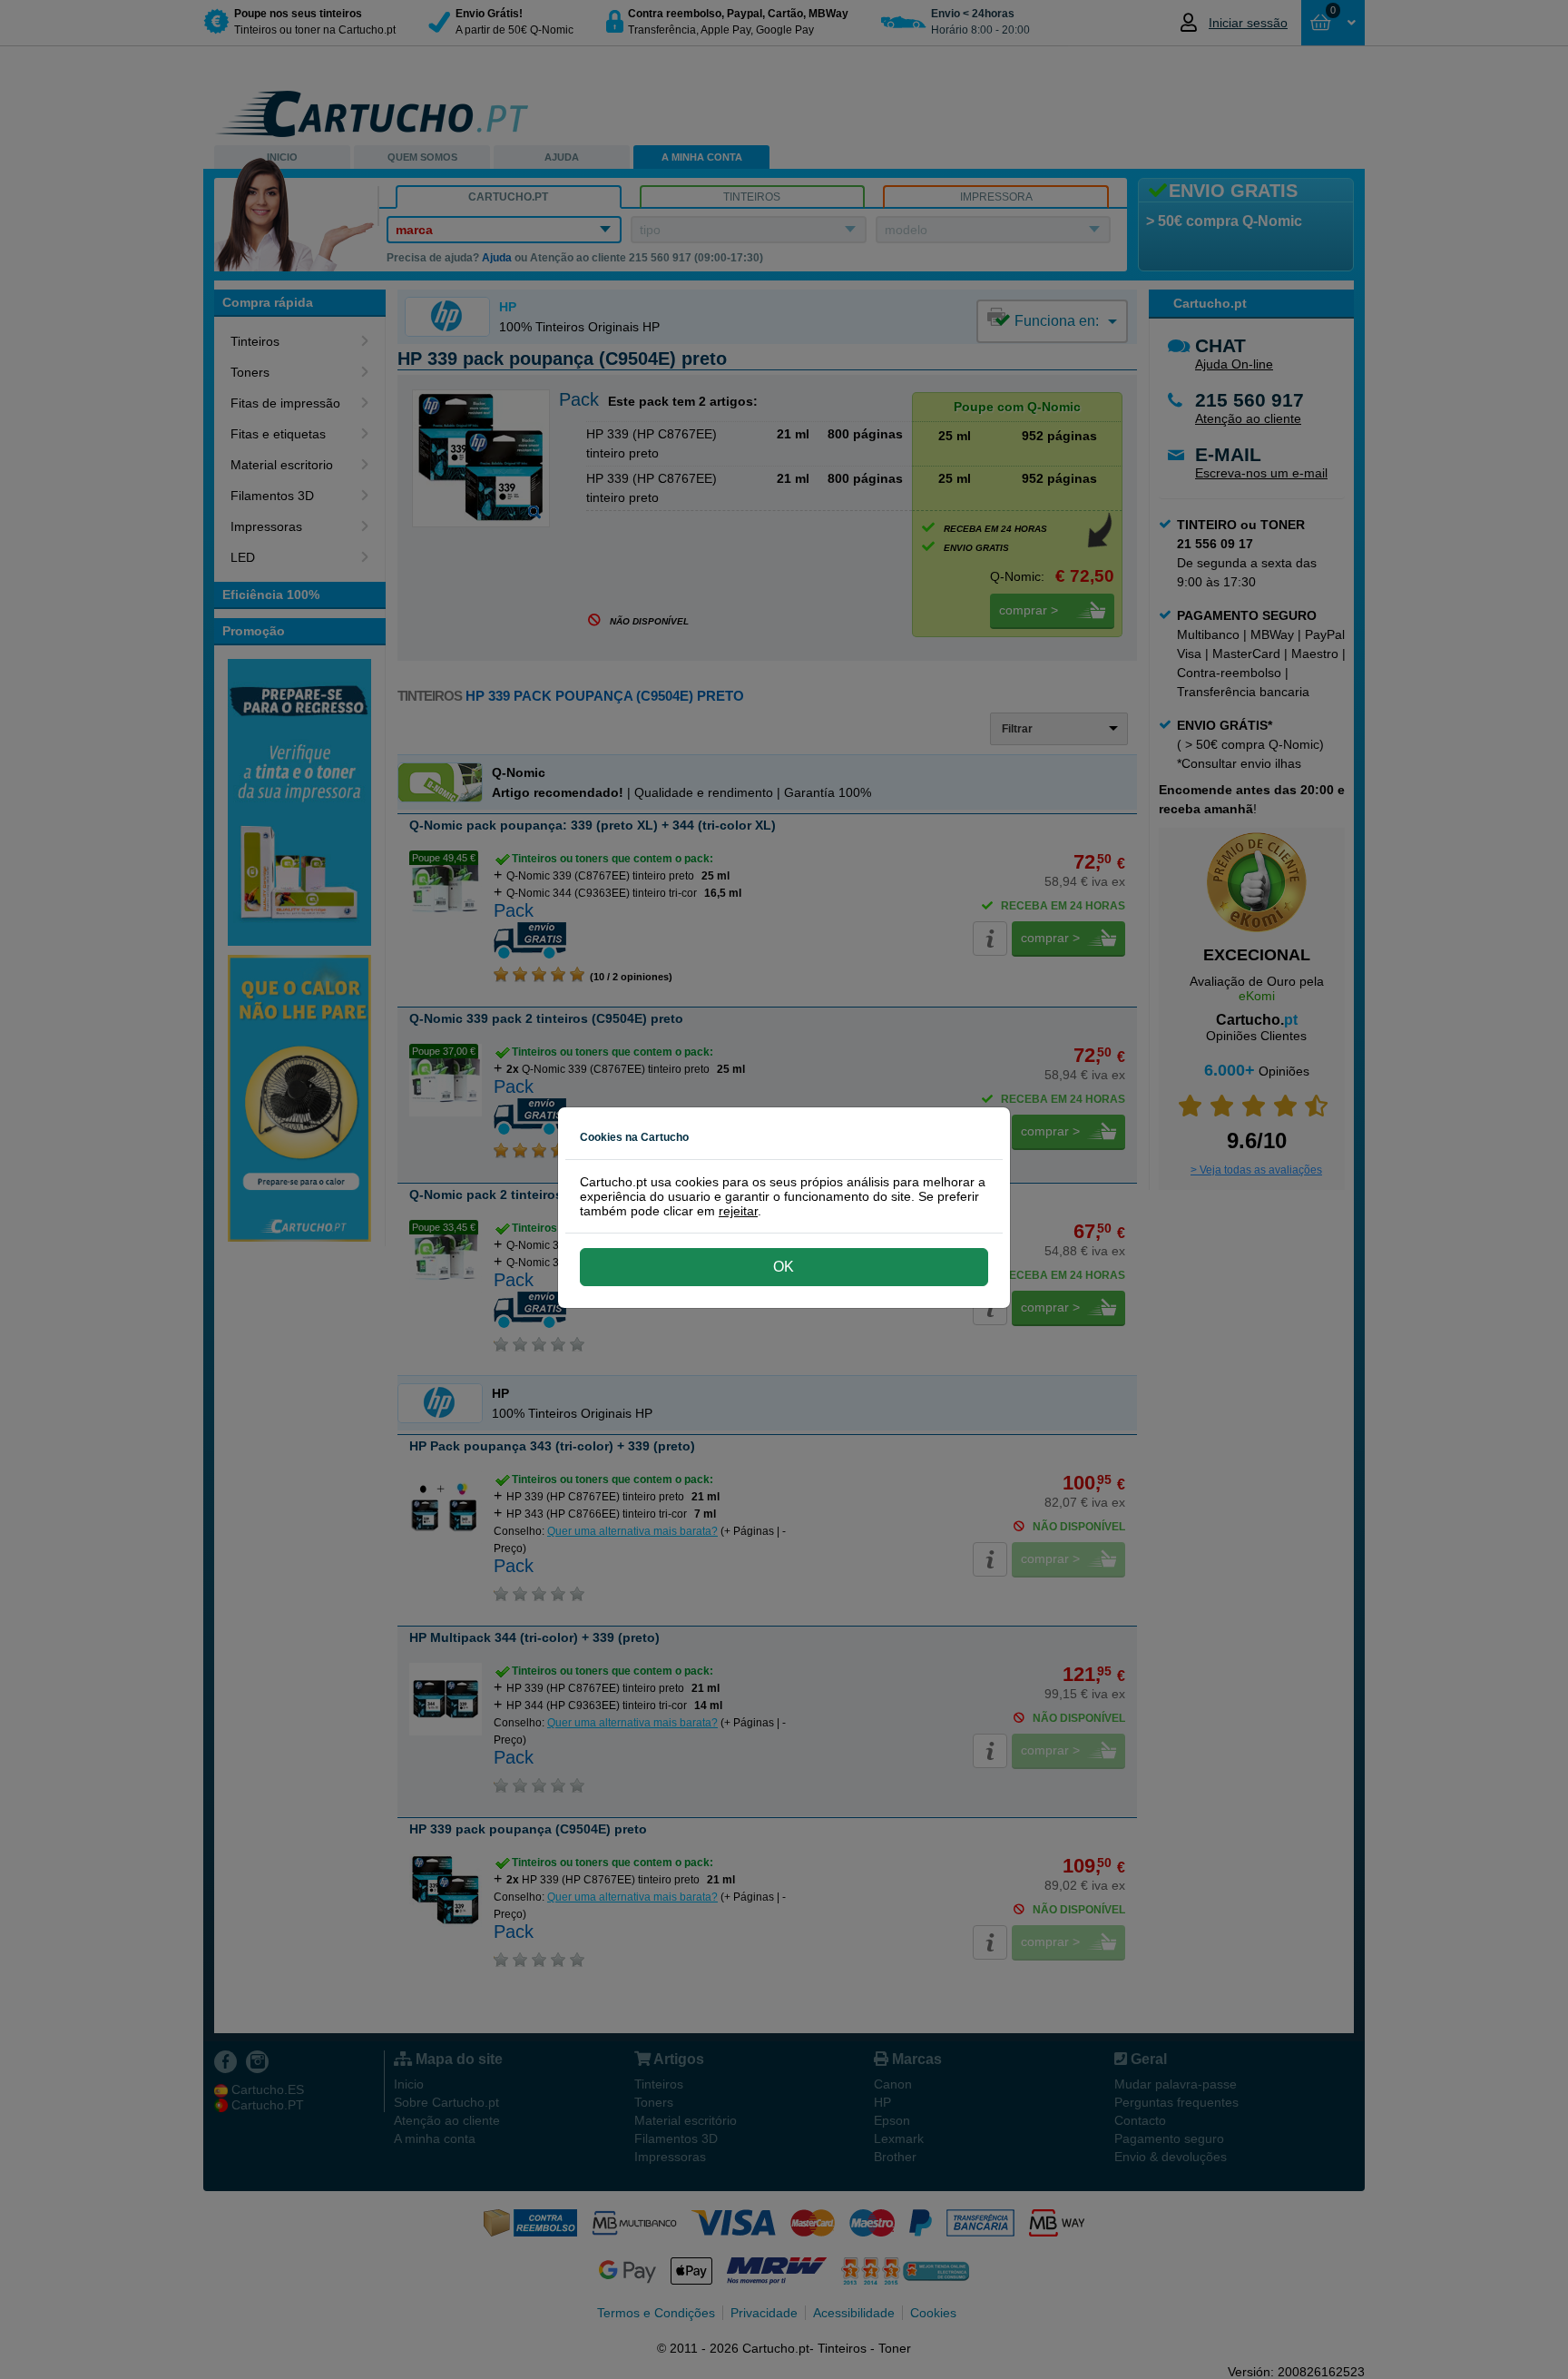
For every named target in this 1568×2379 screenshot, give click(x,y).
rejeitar (738, 1211)
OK (784, 1267)
